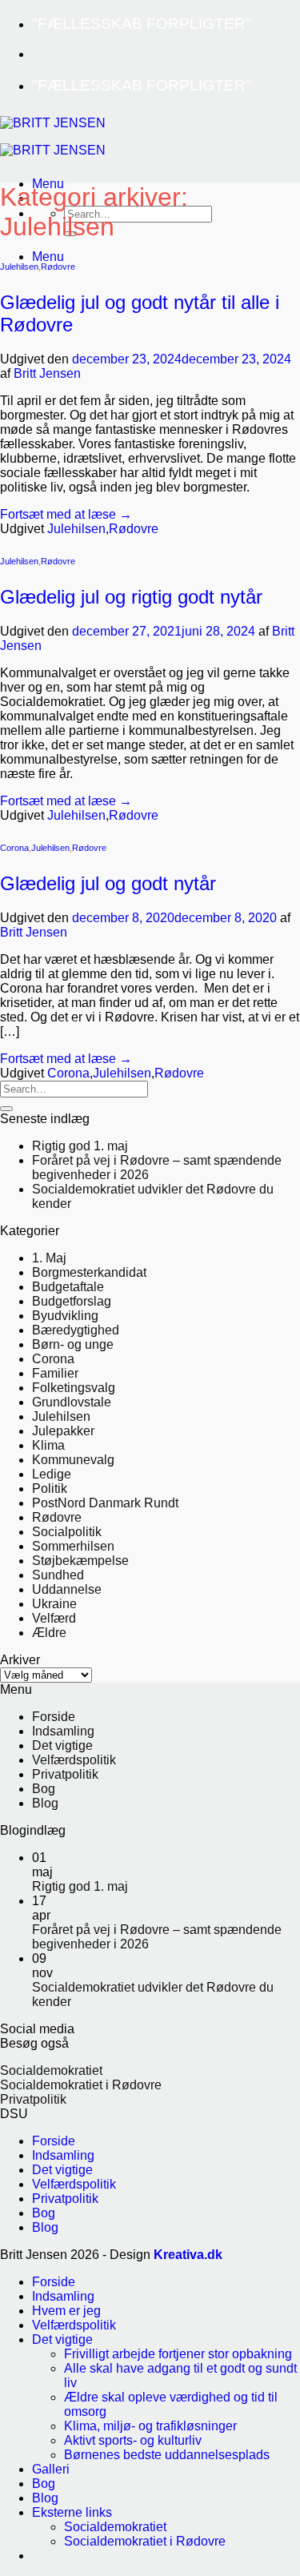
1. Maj (49, 1258)
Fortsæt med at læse (66, 514)
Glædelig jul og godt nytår (108, 883)
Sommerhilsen (73, 1546)
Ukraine (54, 1604)
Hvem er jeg (66, 2311)
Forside (54, 1717)
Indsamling (63, 1731)
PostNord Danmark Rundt (105, 1503)
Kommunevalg (73, 1460)
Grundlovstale (72, 1402)
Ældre (49, 1633)
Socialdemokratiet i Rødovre (81, 2085)
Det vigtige (62, 1745)
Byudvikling (65, 1316)
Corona (14, 848)
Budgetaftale (68, 1287)
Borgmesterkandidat (89, 1272)
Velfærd (54, 1618)
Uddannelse (67, 1589)
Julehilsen (19, 267)
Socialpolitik (67, 1532)
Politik (50, 1489)
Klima (48, 1445)
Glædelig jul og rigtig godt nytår (134, 597)
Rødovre (58, 267)
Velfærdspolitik (74, 1760)
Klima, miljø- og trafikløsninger (150, 2426)
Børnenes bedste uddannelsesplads (167, 2455)
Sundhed (58, 1575)
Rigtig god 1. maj (80, 1146)
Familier (55, 1373)
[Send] (6, 1109)
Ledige (52, 1474)
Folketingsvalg (74, 1388)
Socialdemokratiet (51, 2070)
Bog (44, 1789)
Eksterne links (72, 2512)
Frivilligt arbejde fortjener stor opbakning (178, 2354)
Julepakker (63, 1431)
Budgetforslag (72, 1301)
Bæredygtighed (76, 1330)
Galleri (51, 2469)
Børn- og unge (73, 1344)
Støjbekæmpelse (80, 1561)
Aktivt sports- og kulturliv (133, 2440)
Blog (45, 1803)
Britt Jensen (47, 373)
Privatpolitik (65, 1774)
